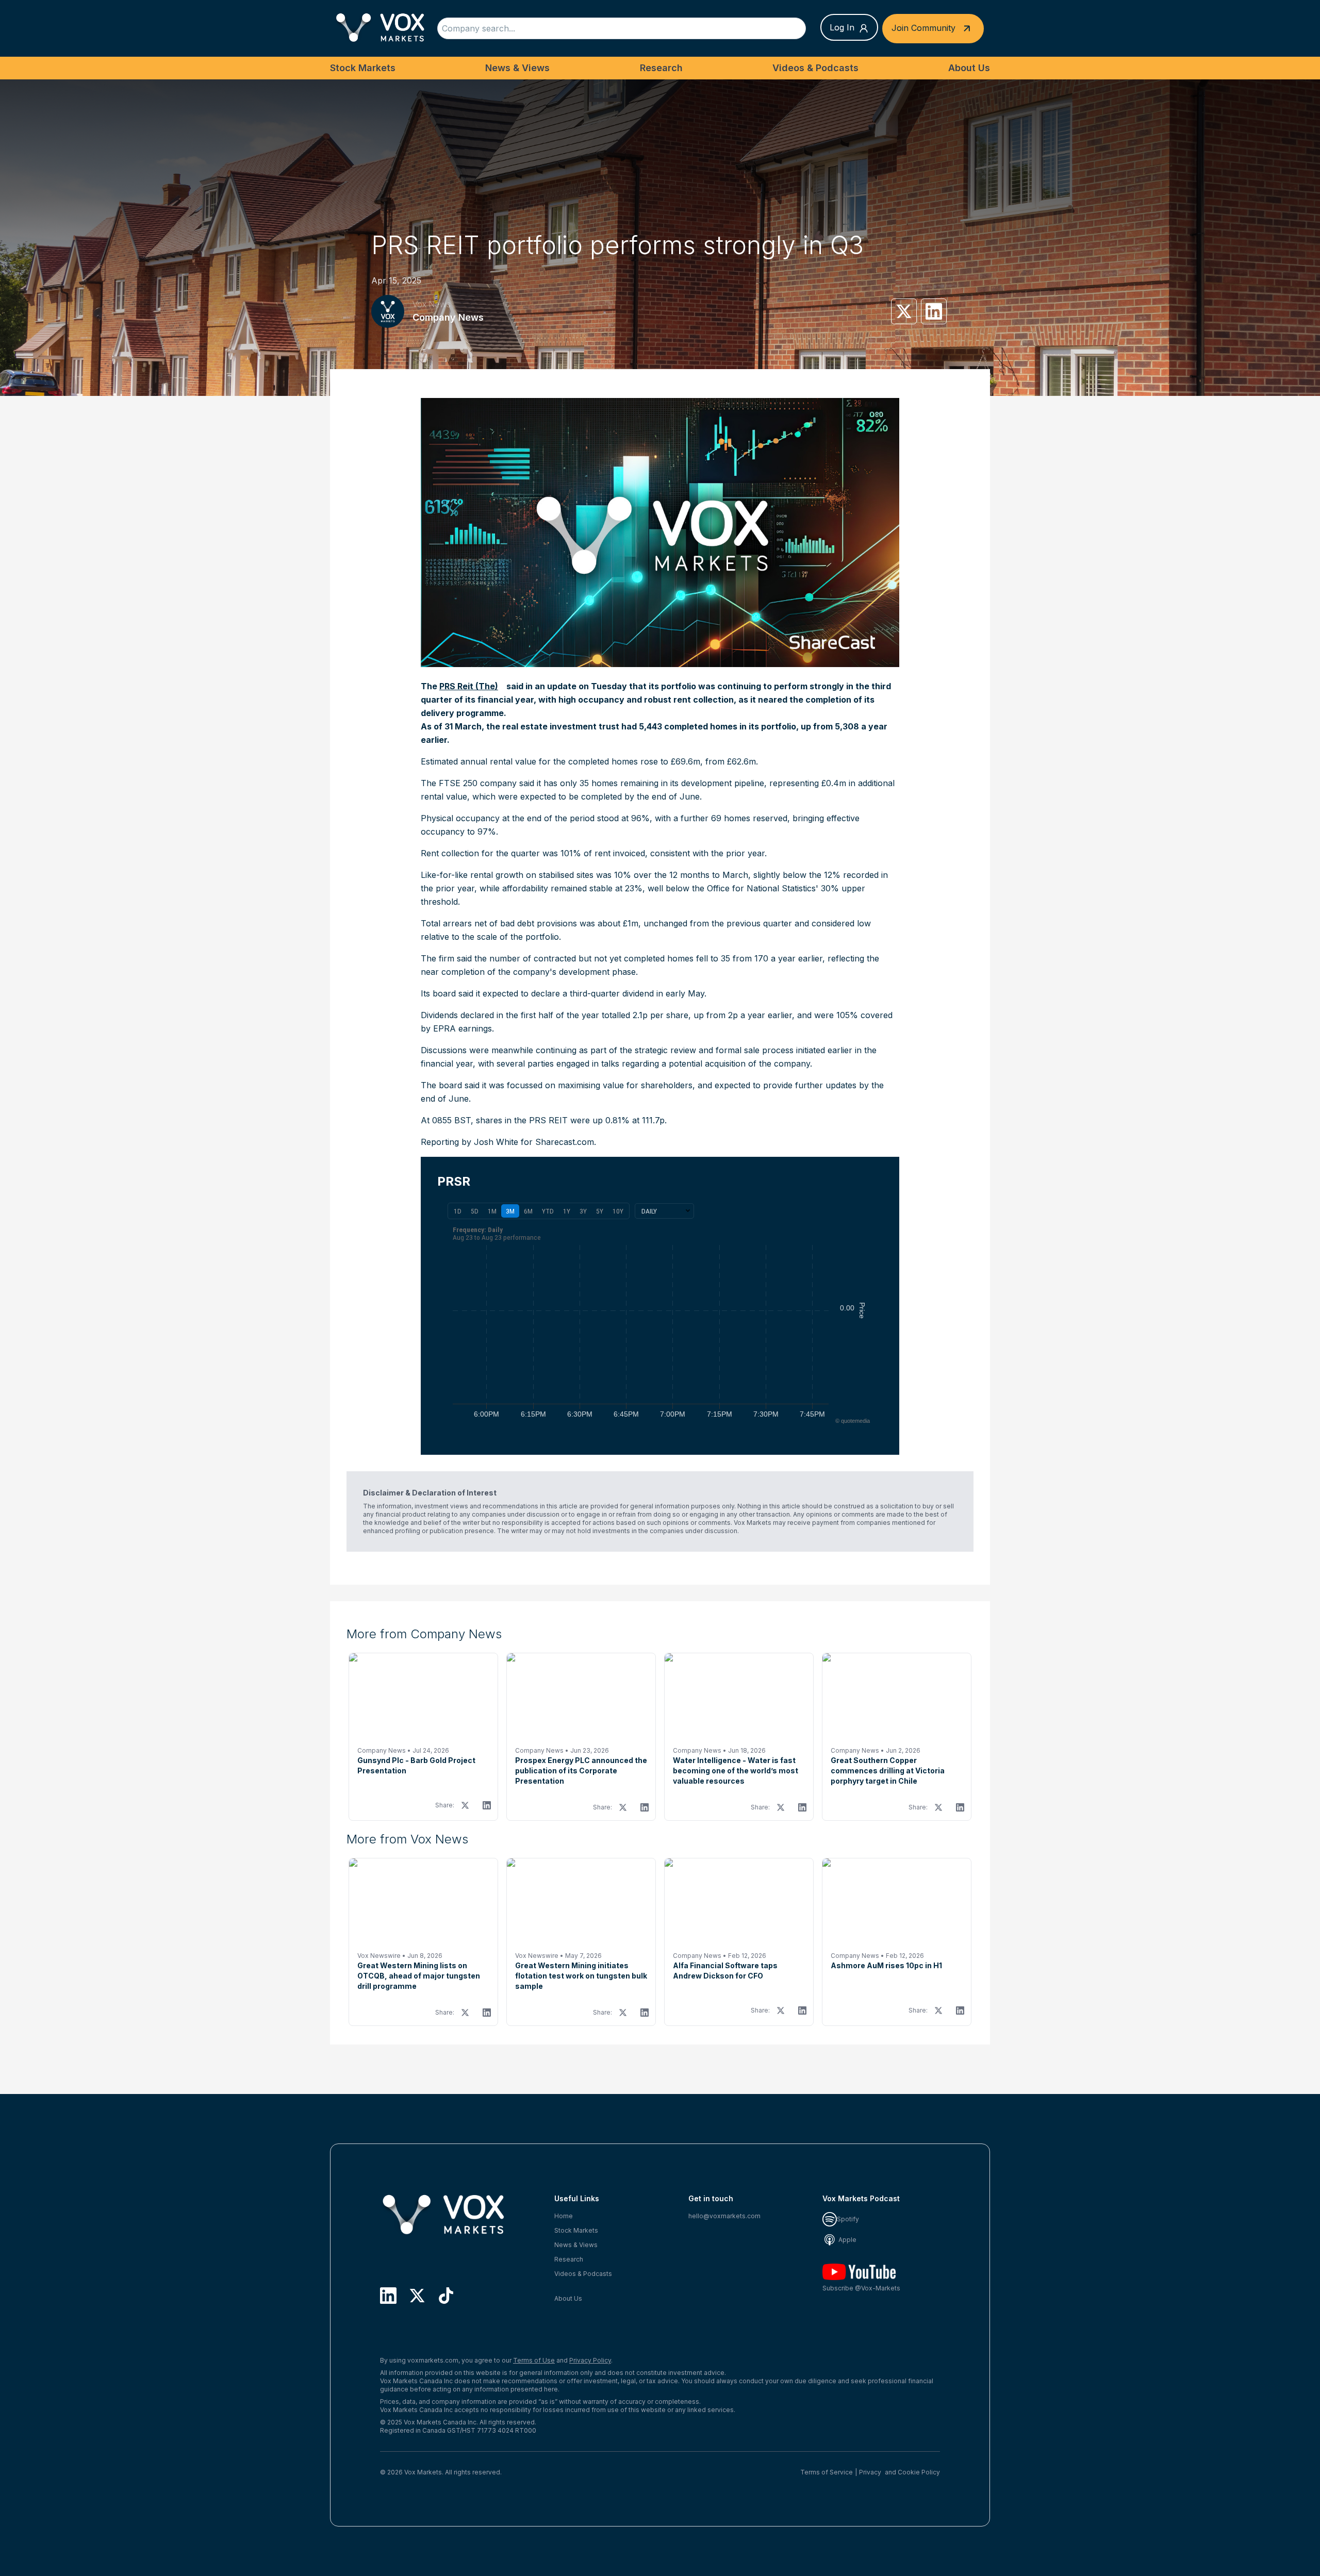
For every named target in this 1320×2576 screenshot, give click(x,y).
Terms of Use (534, 2360)
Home (564, 2216)
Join (923, 27)
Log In (842, 27)
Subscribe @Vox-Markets (861, 2288)
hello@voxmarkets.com (724, 2216)
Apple (847, 2240)
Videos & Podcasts (815, 68)
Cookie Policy (919, 2472)
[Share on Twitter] (904, 311)
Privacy (870, 2472)
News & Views (517, 68)
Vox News (432, 304)
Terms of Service (827, 2472)
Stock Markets (363, 68)
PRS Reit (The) (469, 686)
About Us (969, 68)
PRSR (454, 1181)
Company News (448, 317)
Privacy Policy (590, 2360)
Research (661, 68)
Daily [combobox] (649, 1211)
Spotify (848, 2219)
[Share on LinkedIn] (934, 311)
